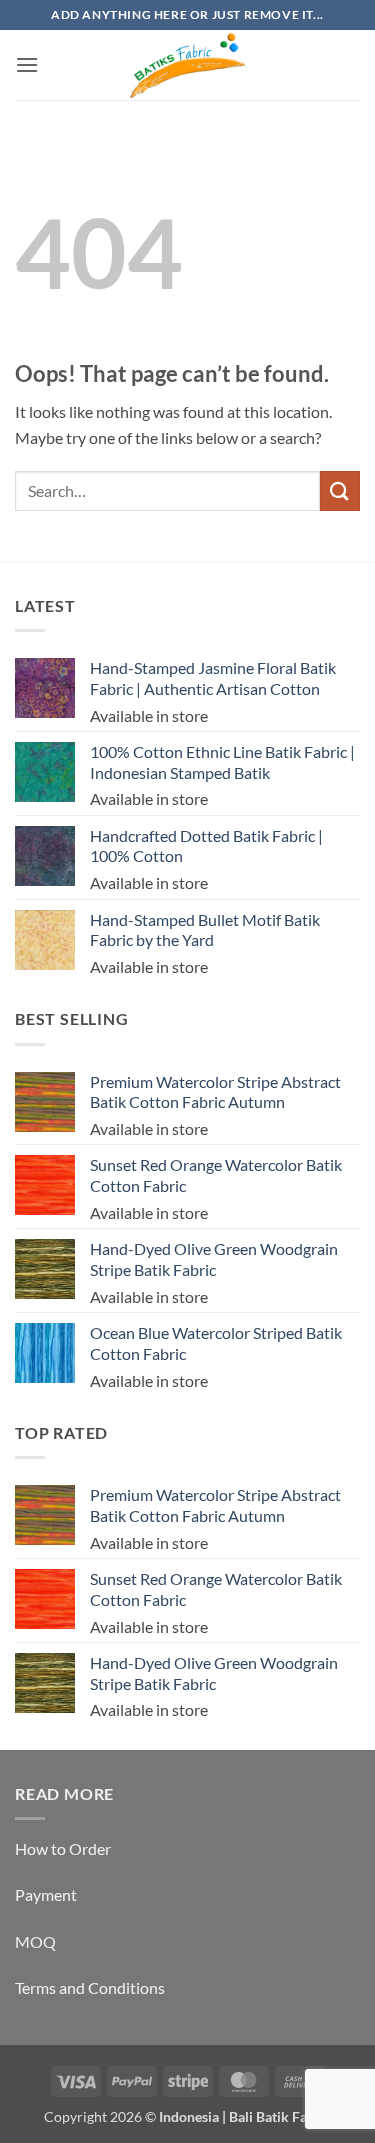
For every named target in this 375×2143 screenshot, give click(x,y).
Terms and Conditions (90, 1987)
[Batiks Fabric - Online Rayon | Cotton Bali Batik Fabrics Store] (188, 65)
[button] (27, 64)
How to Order (63, 1848)
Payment (46, 1894)
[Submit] (340, 490)
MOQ (35, 1941)
